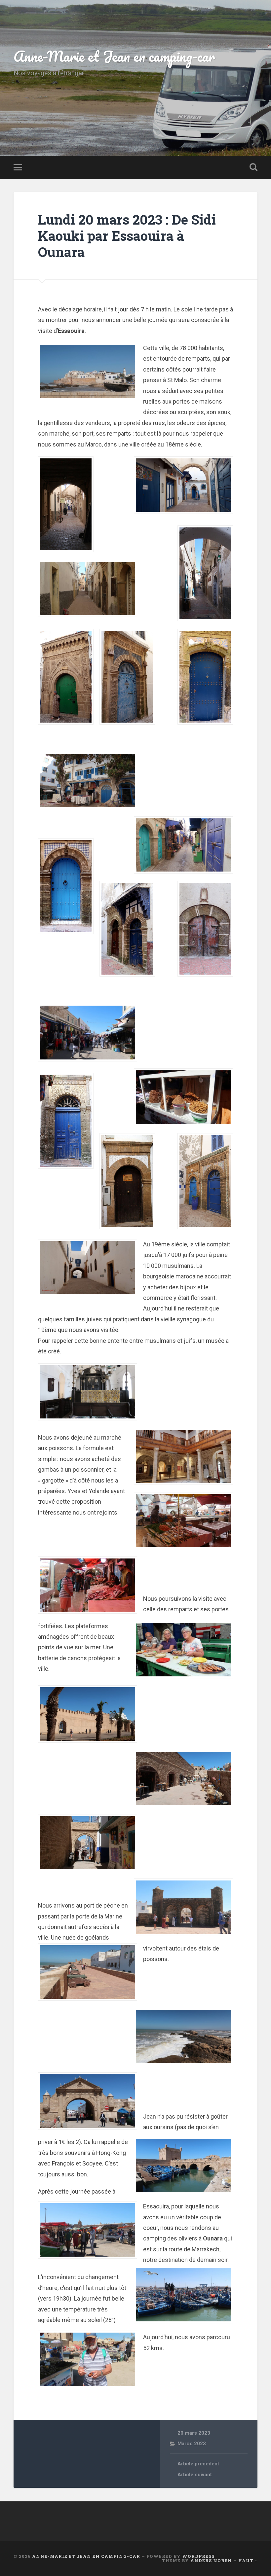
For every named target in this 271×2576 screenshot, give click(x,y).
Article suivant (195, 2475)
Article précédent (198, 2464)
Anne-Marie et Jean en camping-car (114, 56)
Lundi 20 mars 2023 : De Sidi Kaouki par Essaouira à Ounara (127, 235)
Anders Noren (211, 2560)
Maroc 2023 (192, 2444)
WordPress (198, 2556)
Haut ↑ (248, 2560)
